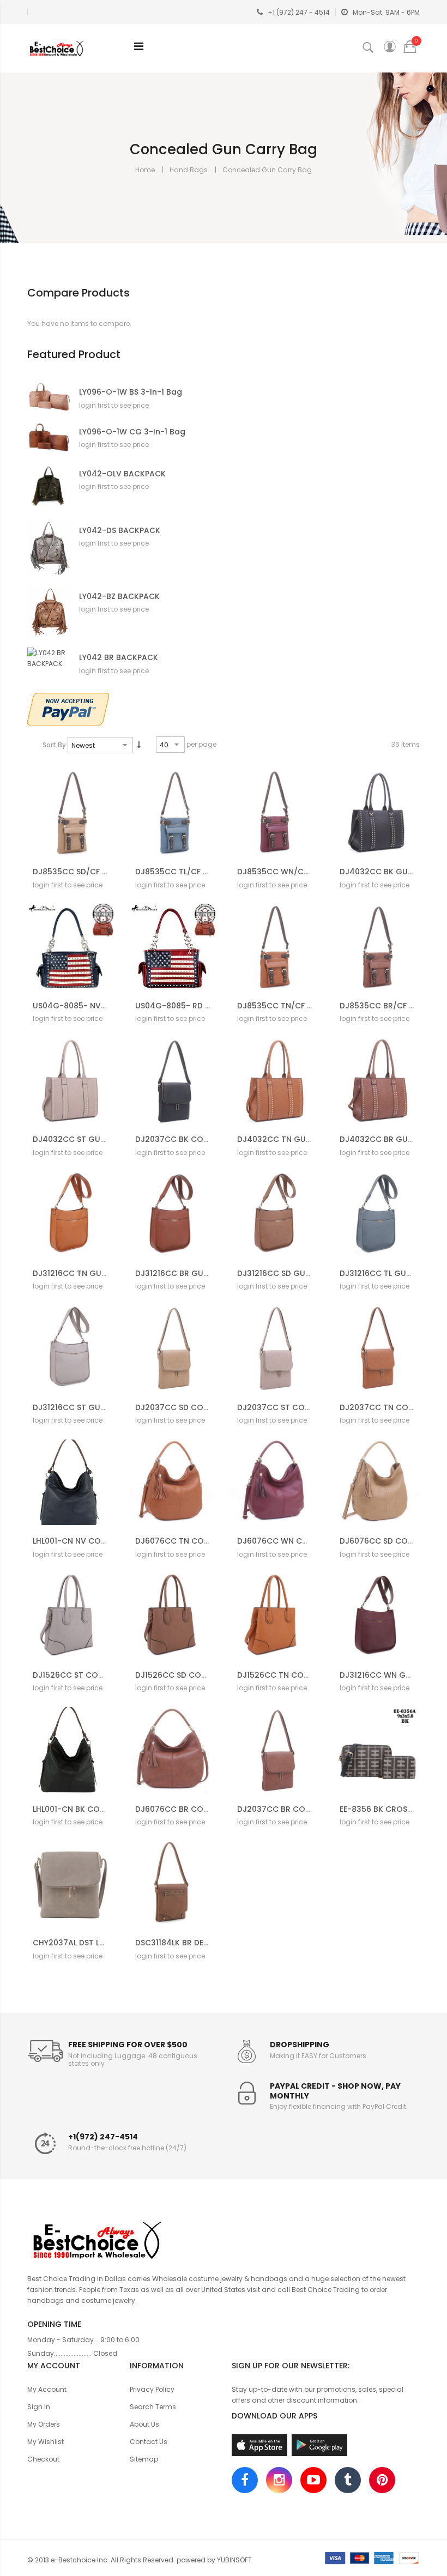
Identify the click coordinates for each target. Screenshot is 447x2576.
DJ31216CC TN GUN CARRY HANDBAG (104, 1273)
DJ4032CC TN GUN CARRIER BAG (301, 1139)
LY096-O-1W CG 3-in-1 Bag (132, 432)
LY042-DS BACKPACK (120, 531)
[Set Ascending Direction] (139, 745)
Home (145, 170)
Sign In (39, 2407)
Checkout (43, 2459)
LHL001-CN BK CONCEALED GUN (93, 1809)
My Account (47, 2389)
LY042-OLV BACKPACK (122, 474)
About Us (144, 2424)
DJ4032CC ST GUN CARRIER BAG (96, 1139)
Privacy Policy (152, 2389)
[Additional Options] (68, 708)
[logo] (224, 2239)
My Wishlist (46, 2442)
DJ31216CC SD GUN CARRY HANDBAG (308, 1273)
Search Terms (153, 2407)
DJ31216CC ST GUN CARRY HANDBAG (104, 1407)
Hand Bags (189, 170)
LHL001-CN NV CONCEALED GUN (93, 1541)
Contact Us (149, 2442)
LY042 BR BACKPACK (119, 658)
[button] (86, 896)
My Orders (44, 2424)
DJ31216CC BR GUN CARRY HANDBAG (206, 1273)
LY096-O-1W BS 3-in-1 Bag (131, 392)
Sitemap (144, 2459)
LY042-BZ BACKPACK (119, 597)
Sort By (54, 745)
